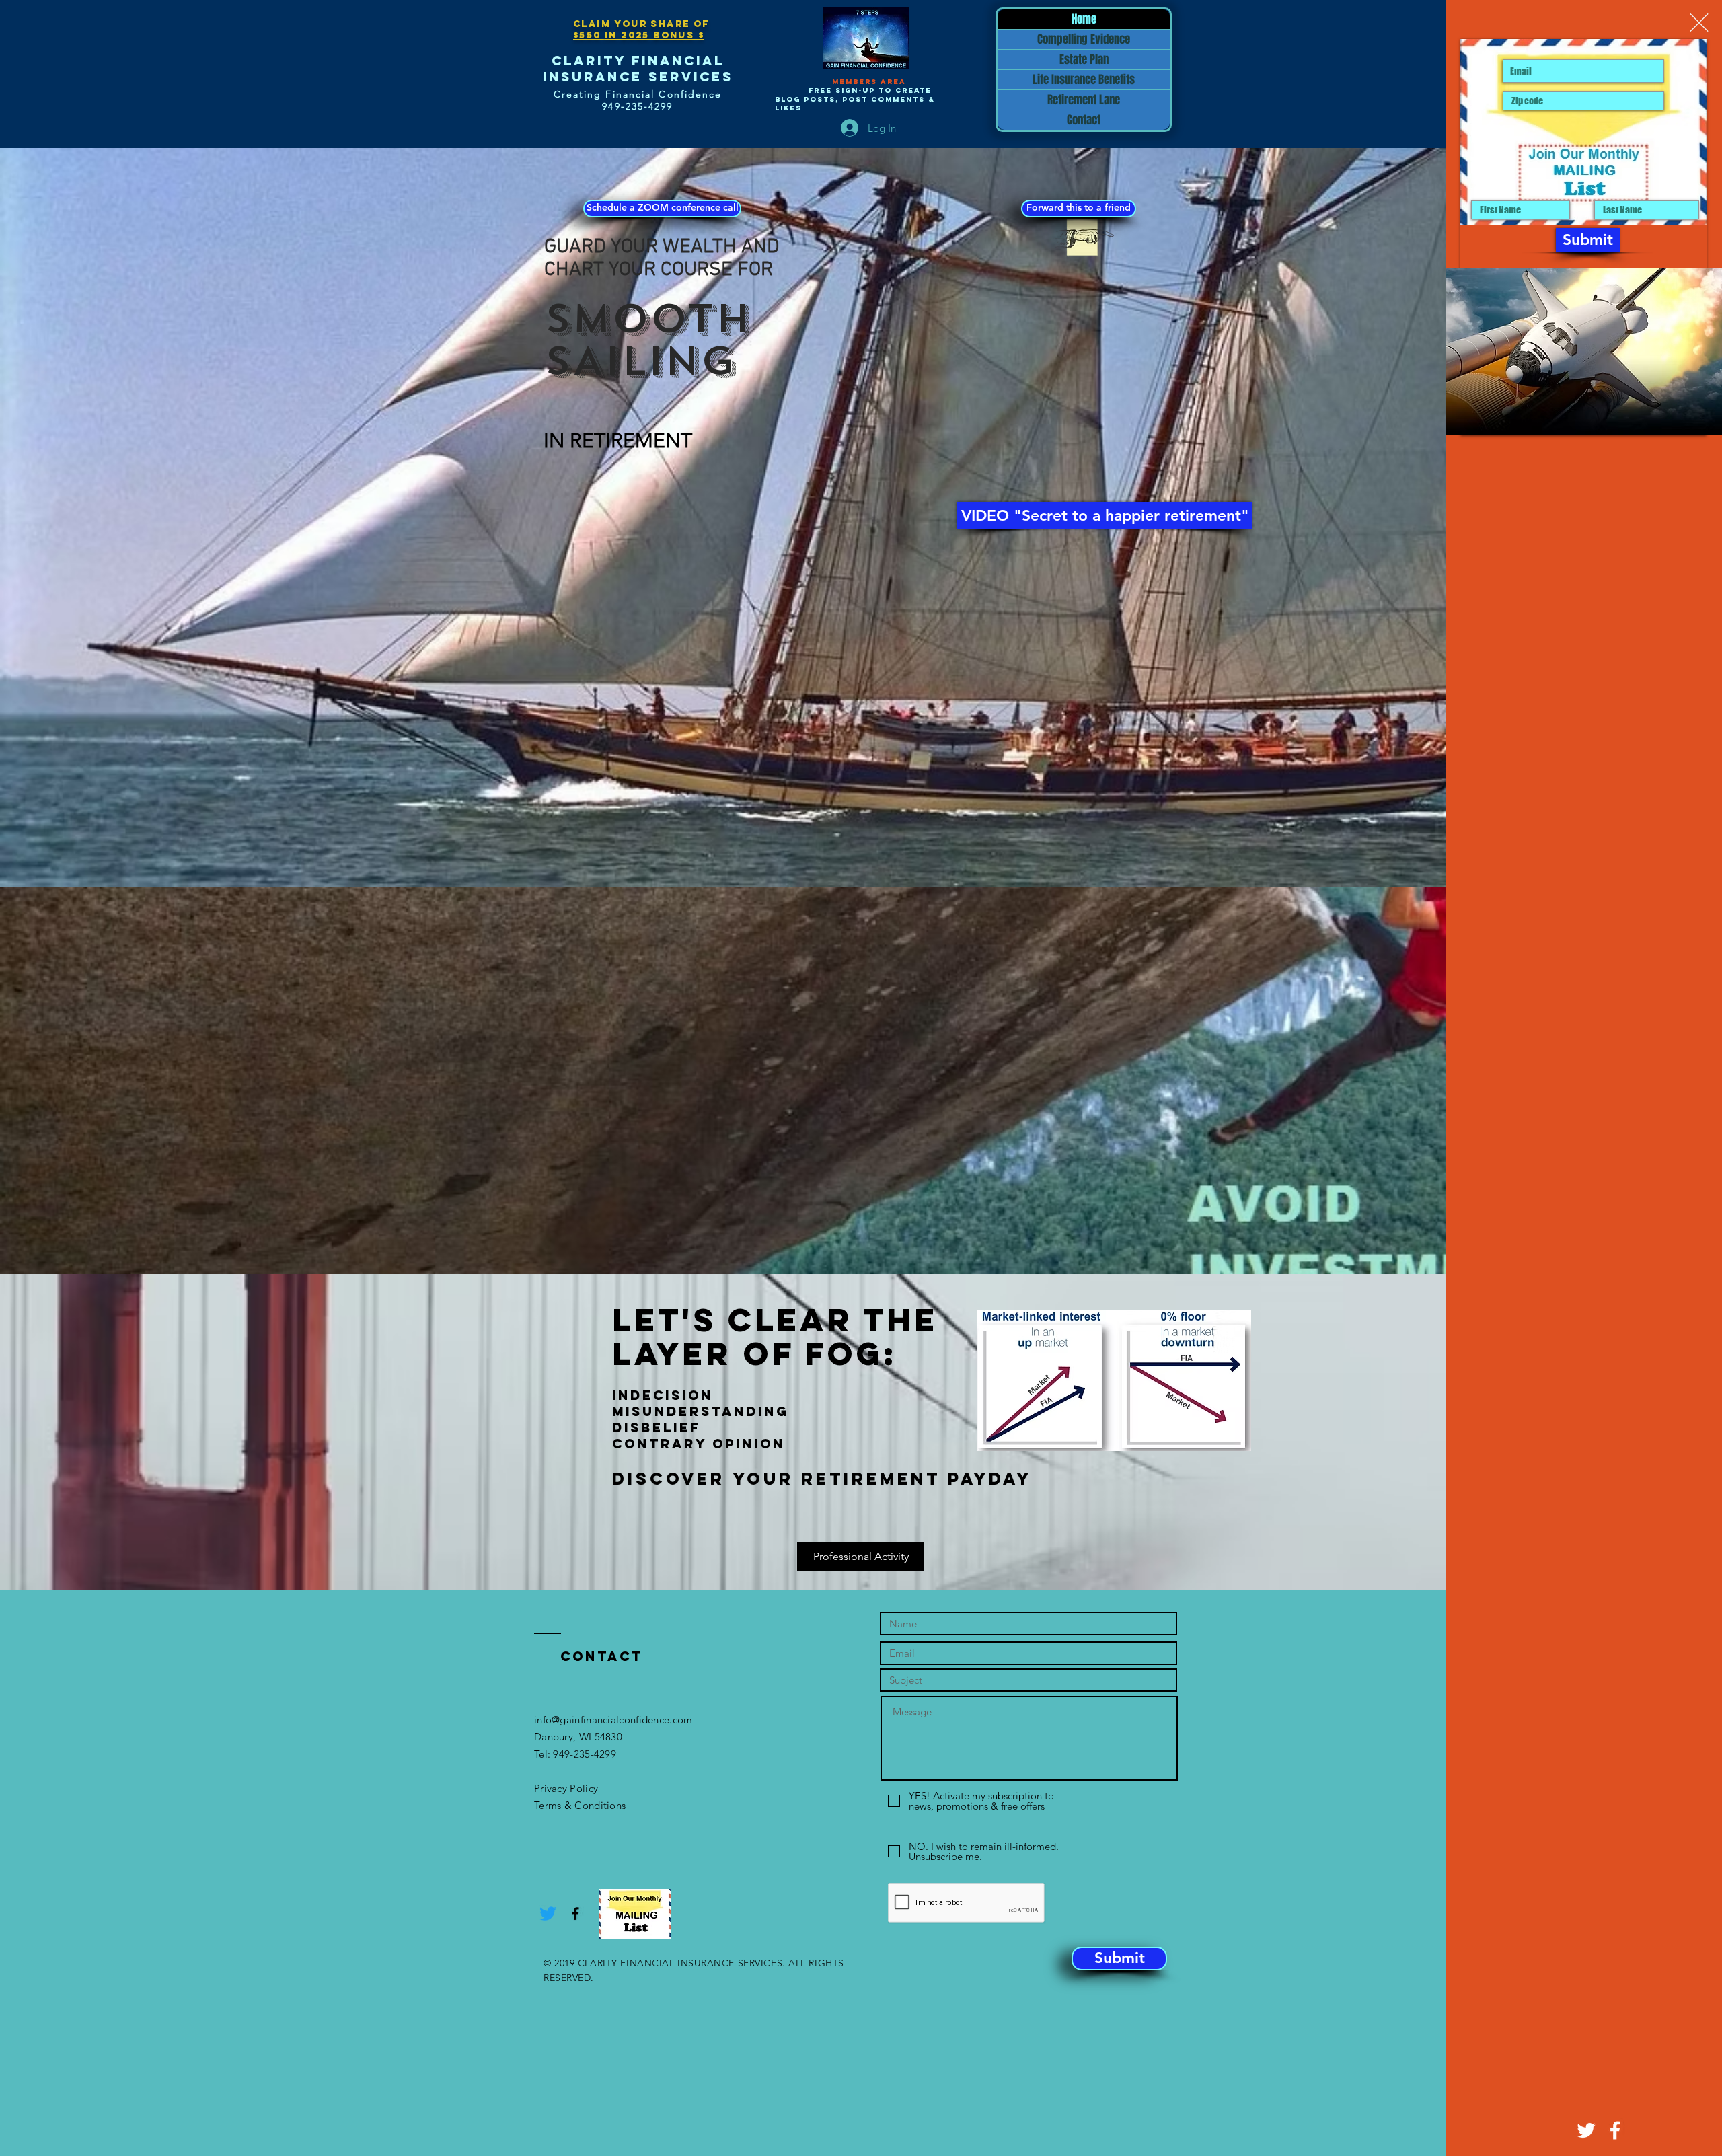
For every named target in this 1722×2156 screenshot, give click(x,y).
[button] (1699, 23)
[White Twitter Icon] (1586, 2130)
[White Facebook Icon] (1615, 2130)
